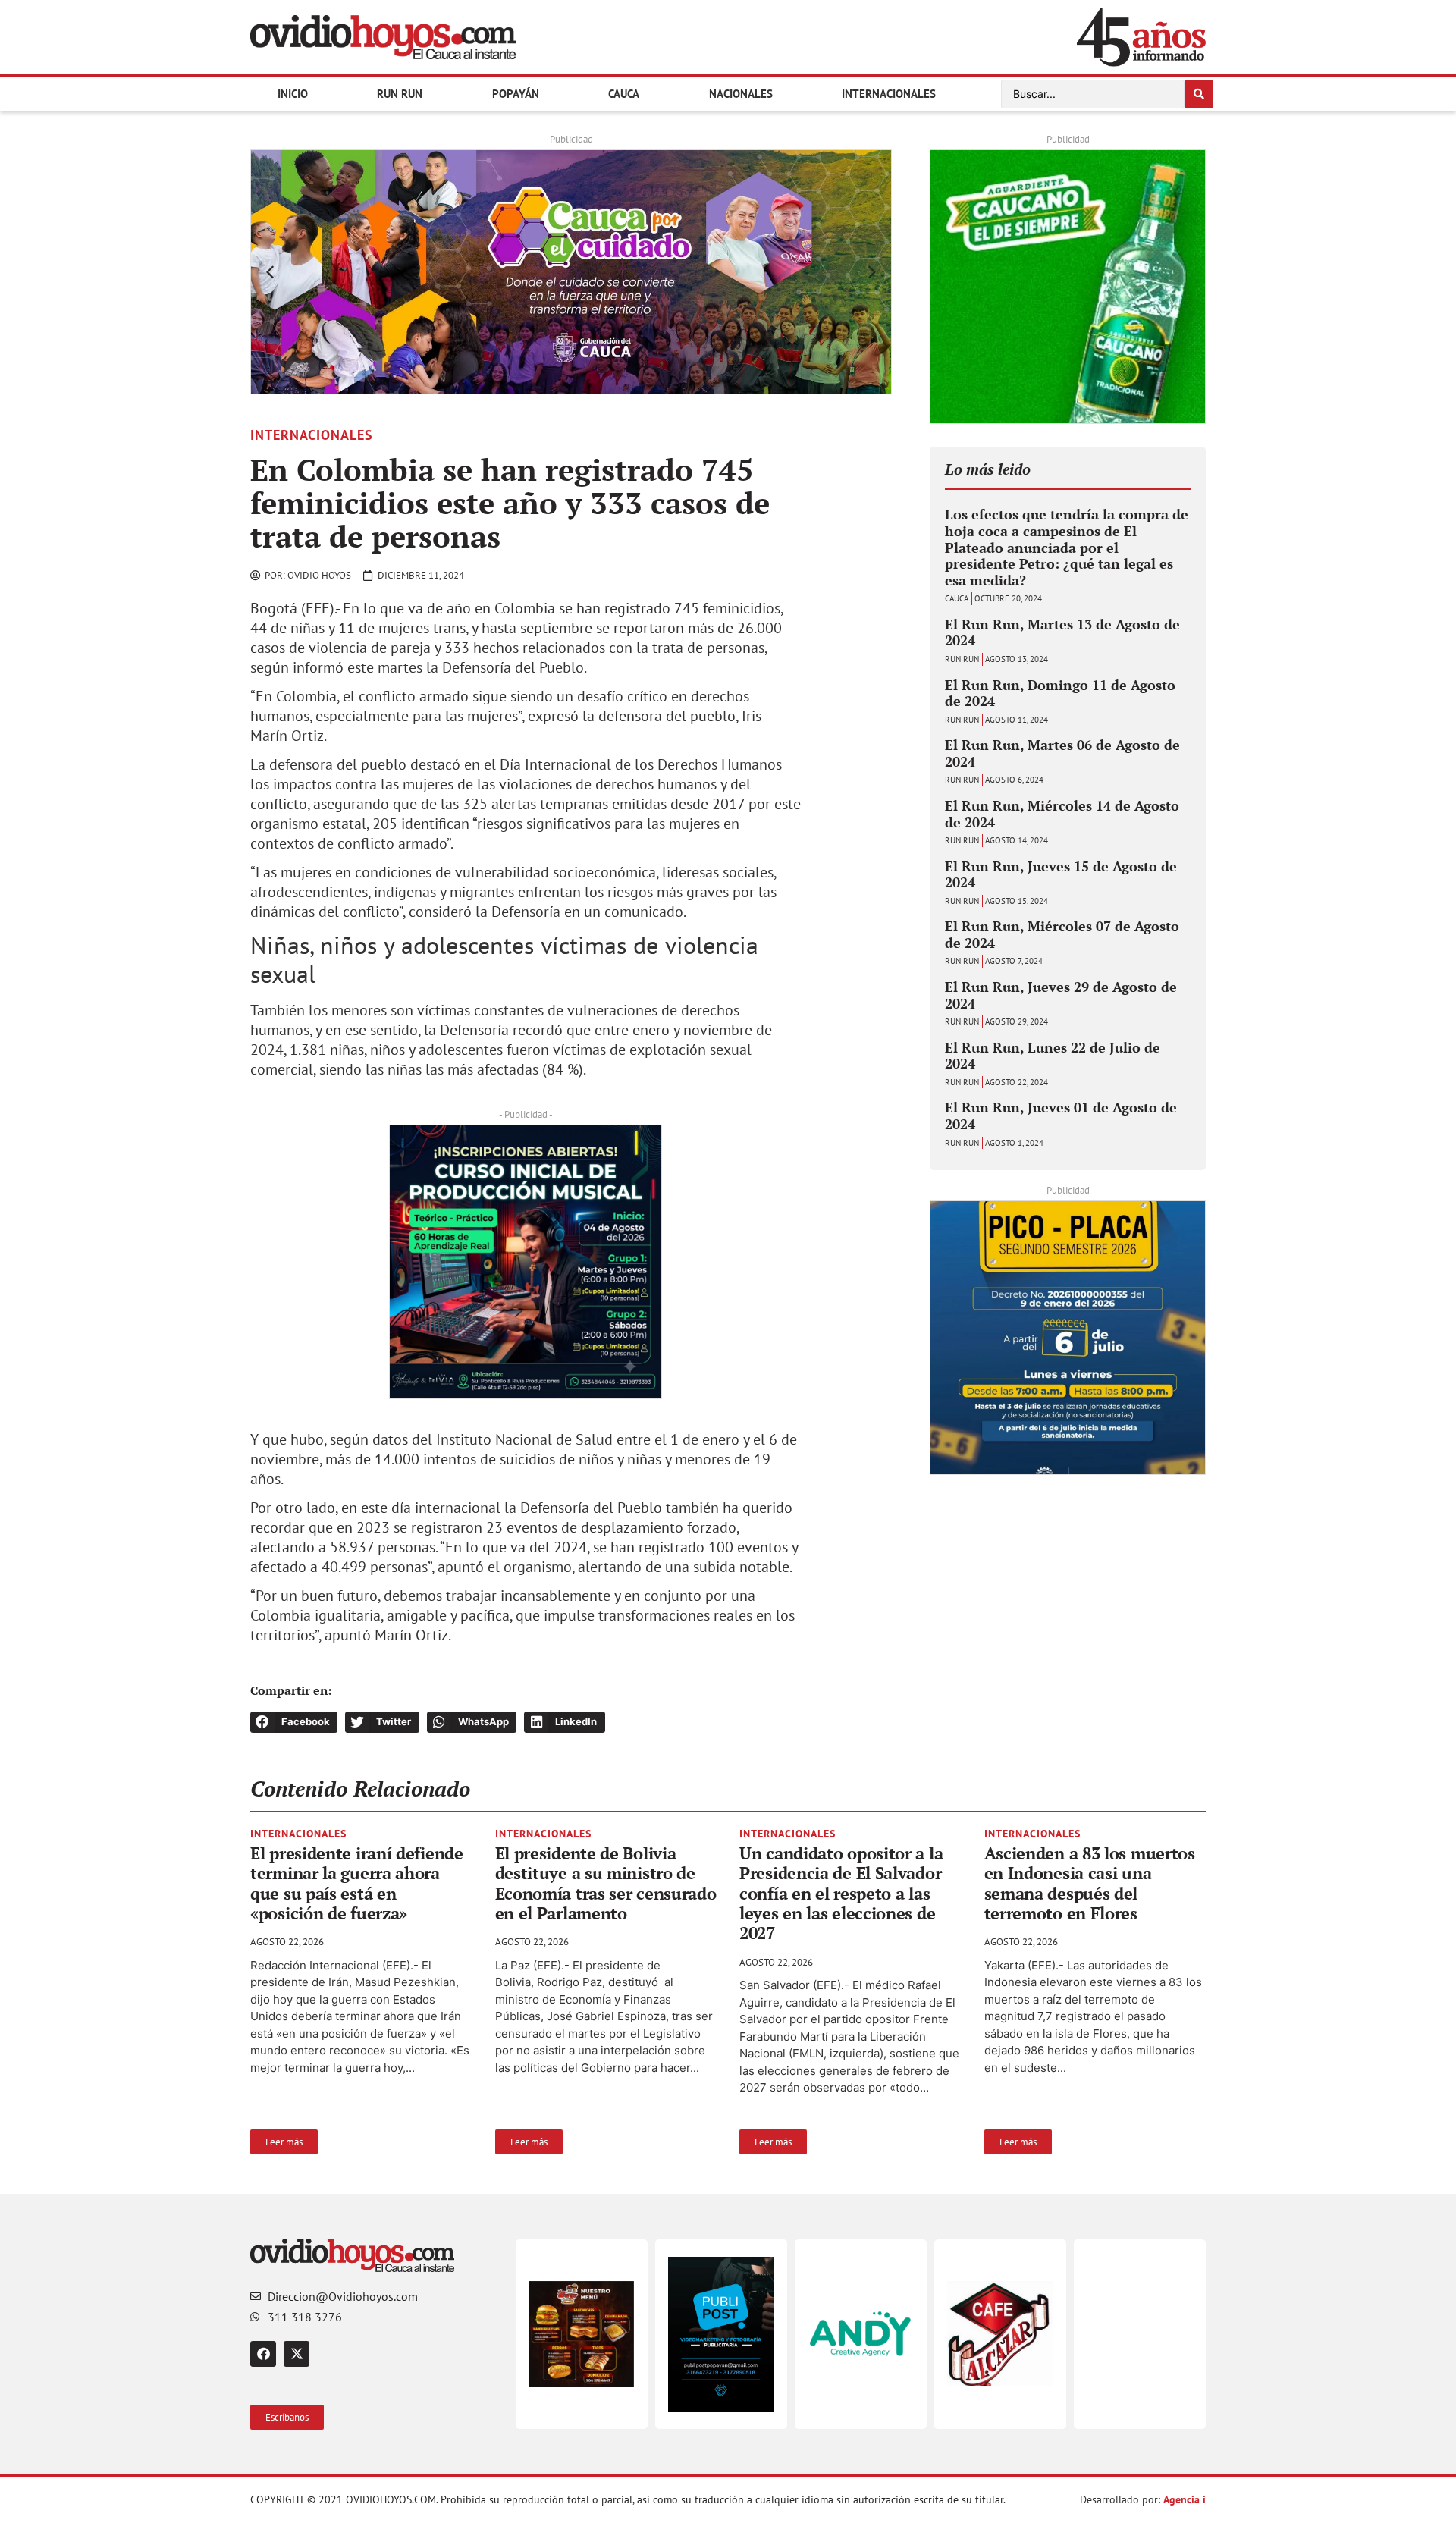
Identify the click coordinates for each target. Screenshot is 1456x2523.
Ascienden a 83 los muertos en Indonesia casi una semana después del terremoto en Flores (1090, 1883)
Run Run (400, 94)
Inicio (293, 94)
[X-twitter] (297, 2354)
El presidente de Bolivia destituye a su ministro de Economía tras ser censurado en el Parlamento (606, 1883)
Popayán (516, 94)
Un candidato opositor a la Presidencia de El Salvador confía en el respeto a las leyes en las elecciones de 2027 (841, 1893)
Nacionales (741, 94)
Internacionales (889, 94)
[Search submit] (1199, 94)
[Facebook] (263, 2354)
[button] (270, 272)
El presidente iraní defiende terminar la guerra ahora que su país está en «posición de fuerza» (357, 1883)
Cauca (624, 94)
